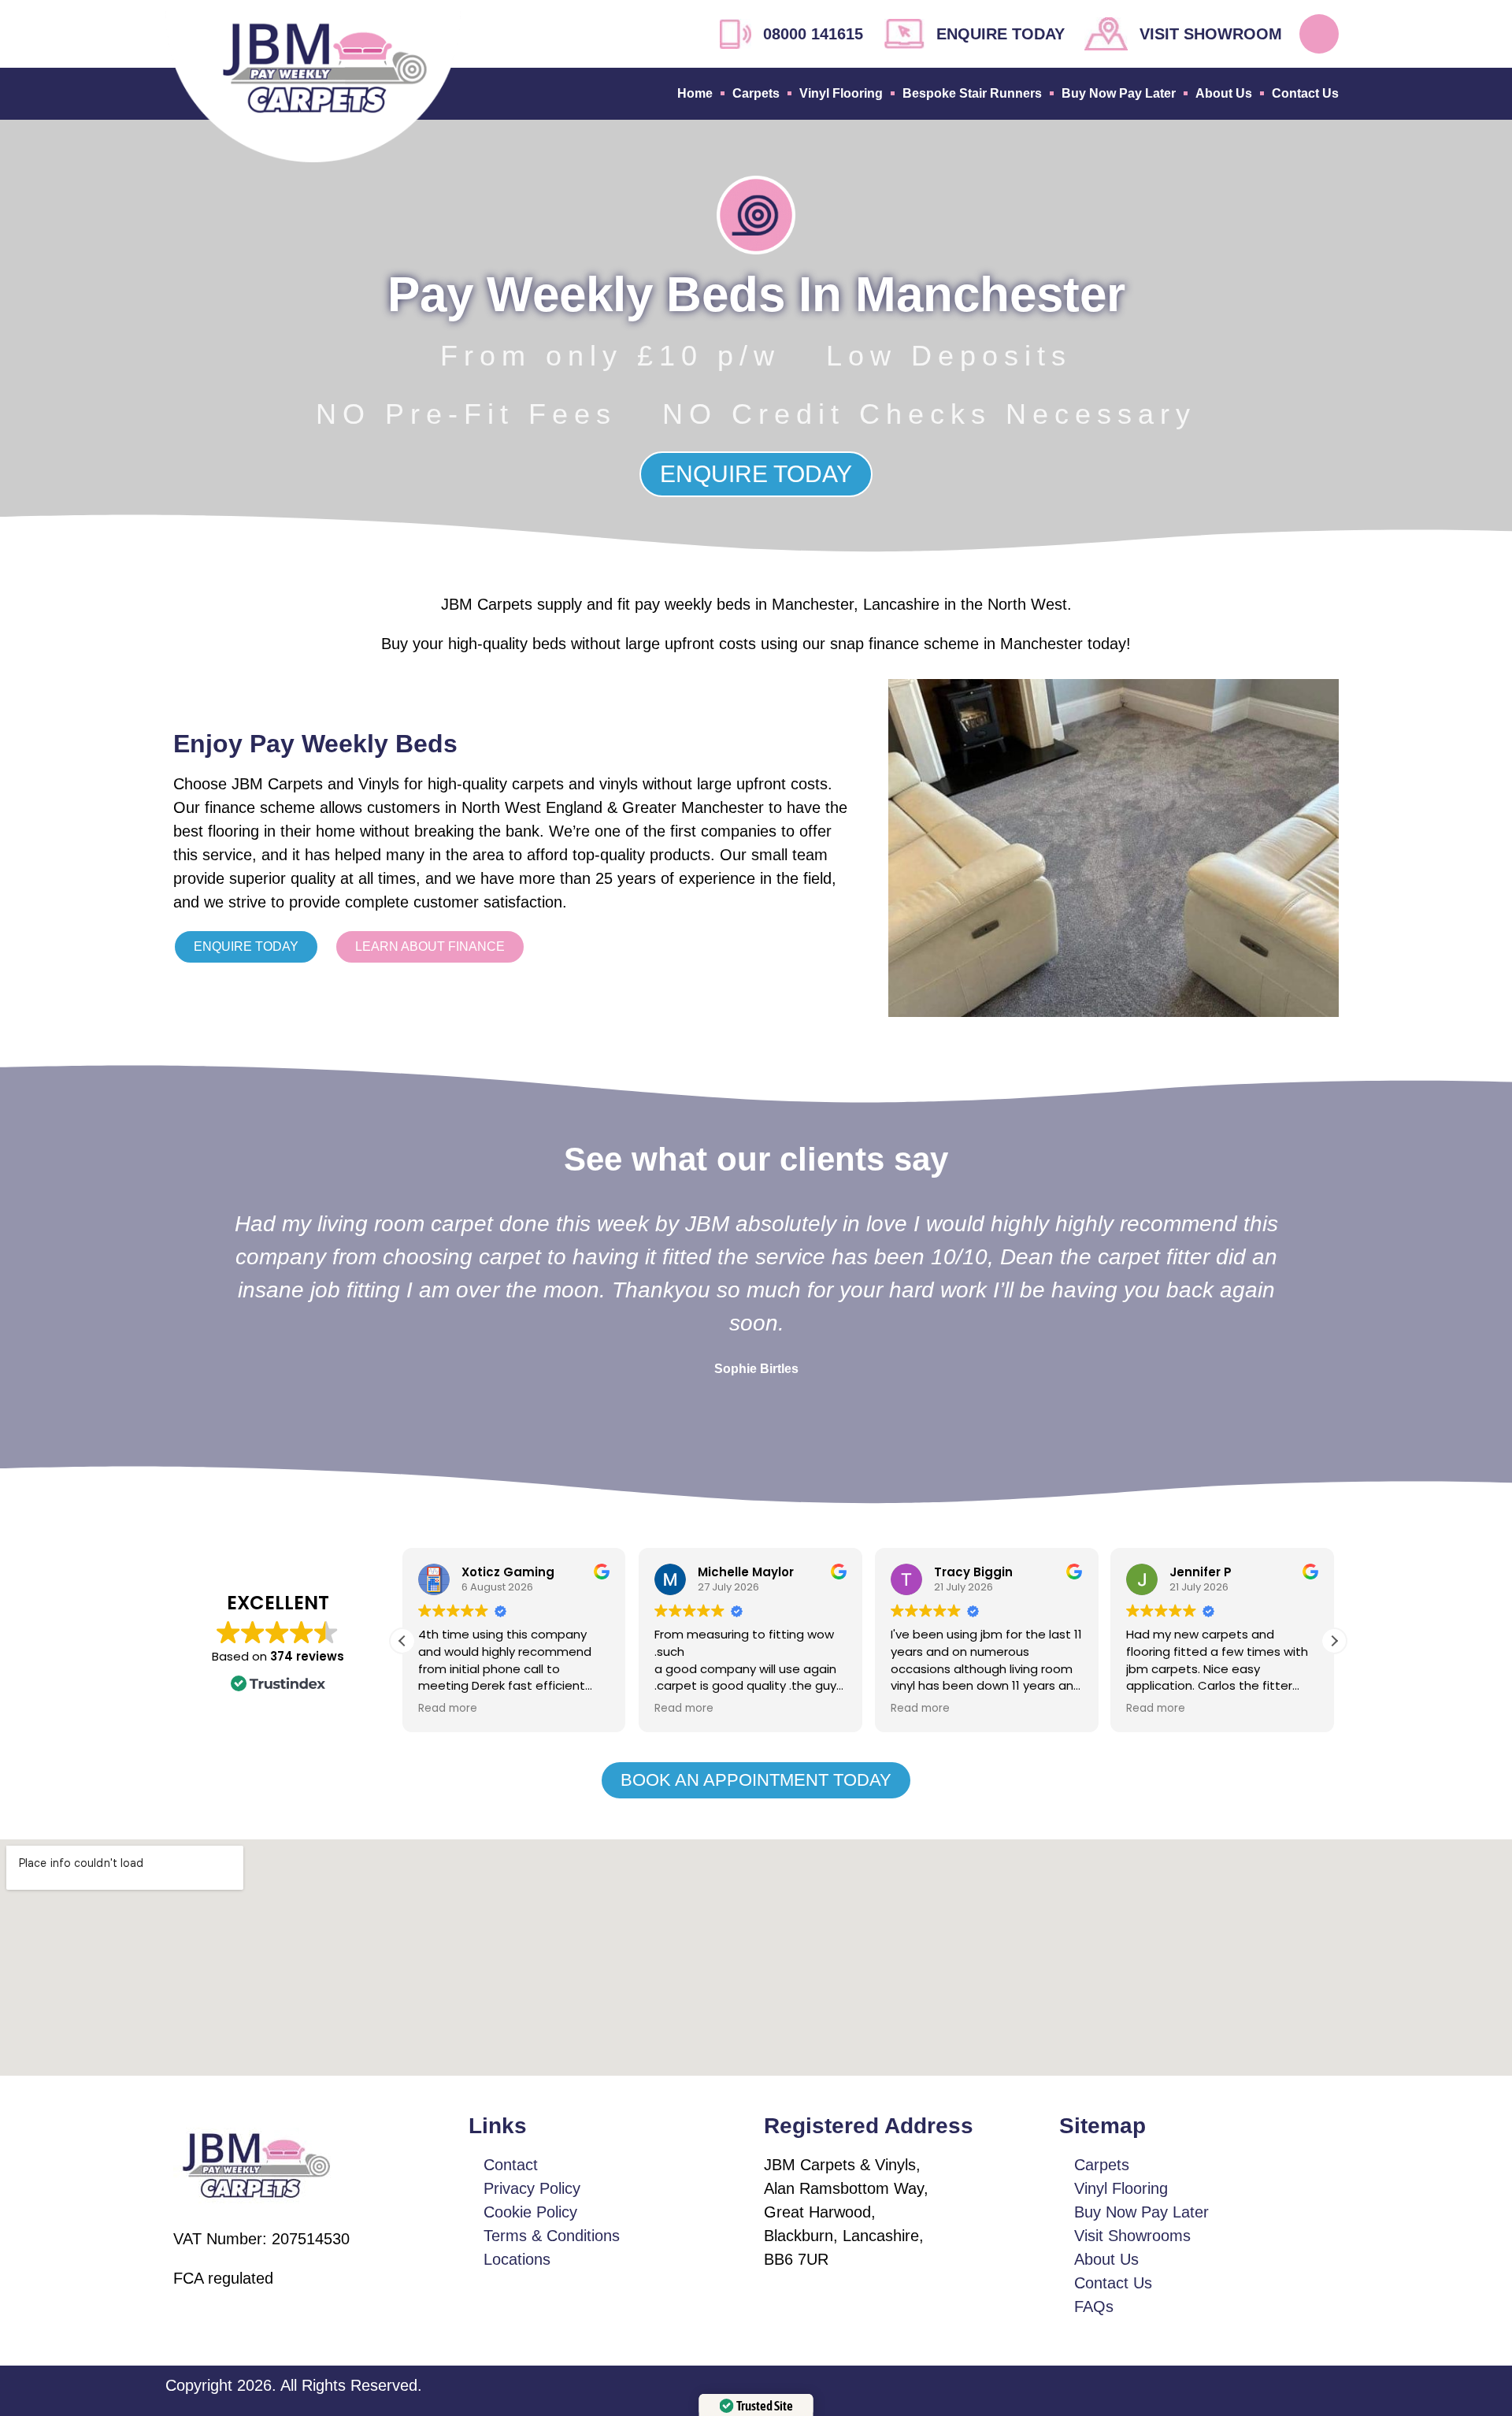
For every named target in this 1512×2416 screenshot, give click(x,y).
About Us (1224, 93)
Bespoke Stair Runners (972, 93)
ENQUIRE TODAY (1001, 34)
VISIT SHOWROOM (1211, 34)
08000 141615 (813, 34)
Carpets (756, 93)
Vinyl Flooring (841, 93)
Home (695, 93)
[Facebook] (1319, 34)
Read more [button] (448, 1709)
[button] (180, 1293)
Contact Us (1305, 93)
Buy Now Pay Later (1119, 93)
